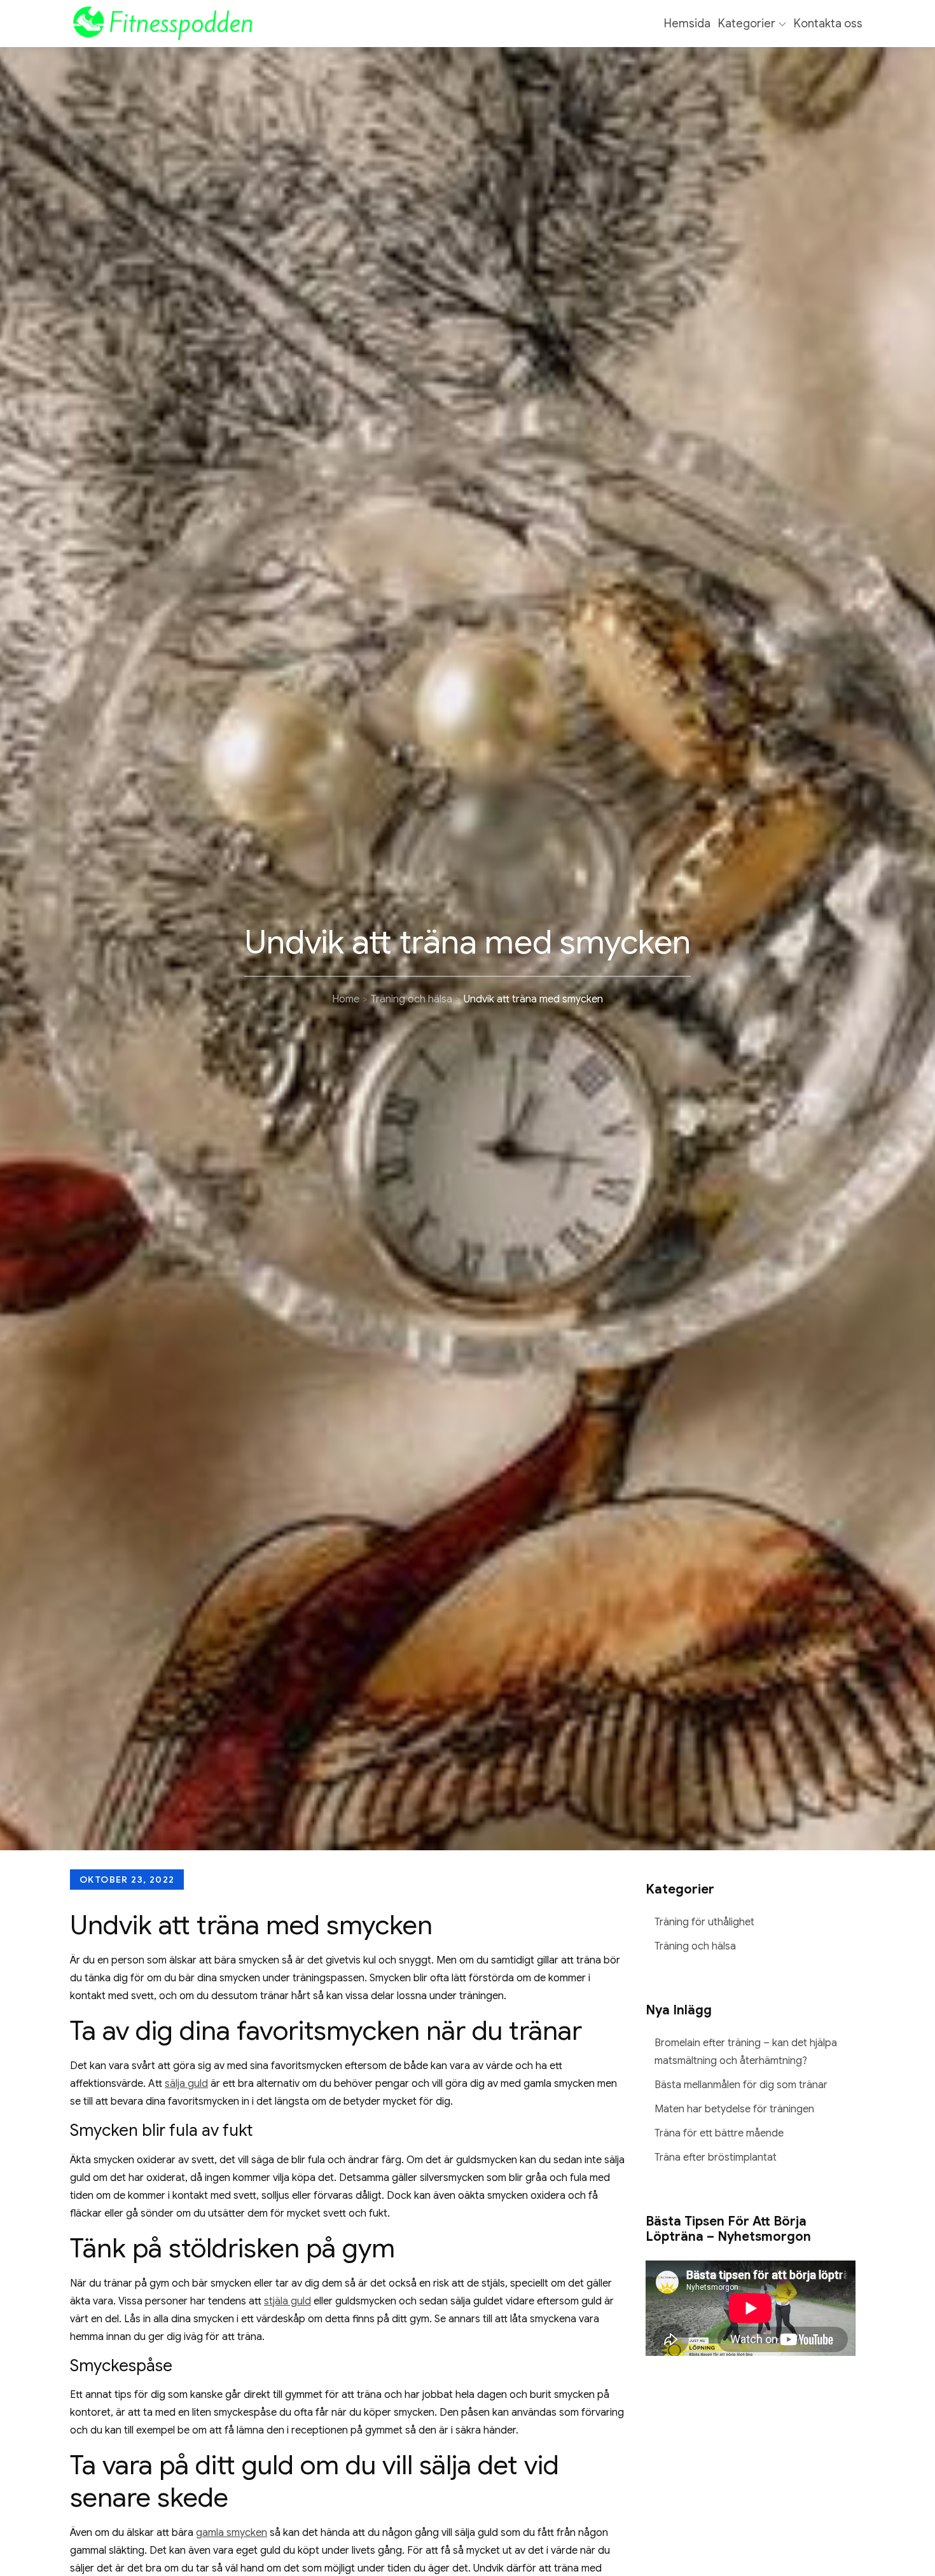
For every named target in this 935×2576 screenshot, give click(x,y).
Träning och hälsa (695, 1946)
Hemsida (687, 24)
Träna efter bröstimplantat (716, 2157)
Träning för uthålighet (704, 1922)
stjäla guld (287, 2301)
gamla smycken (232, 2533)
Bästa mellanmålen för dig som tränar (741, 2085)
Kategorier (747, 24)
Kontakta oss (828, 24)
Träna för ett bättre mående (719, 2133)
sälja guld (186, 2084)
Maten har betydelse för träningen (734, 2109)
